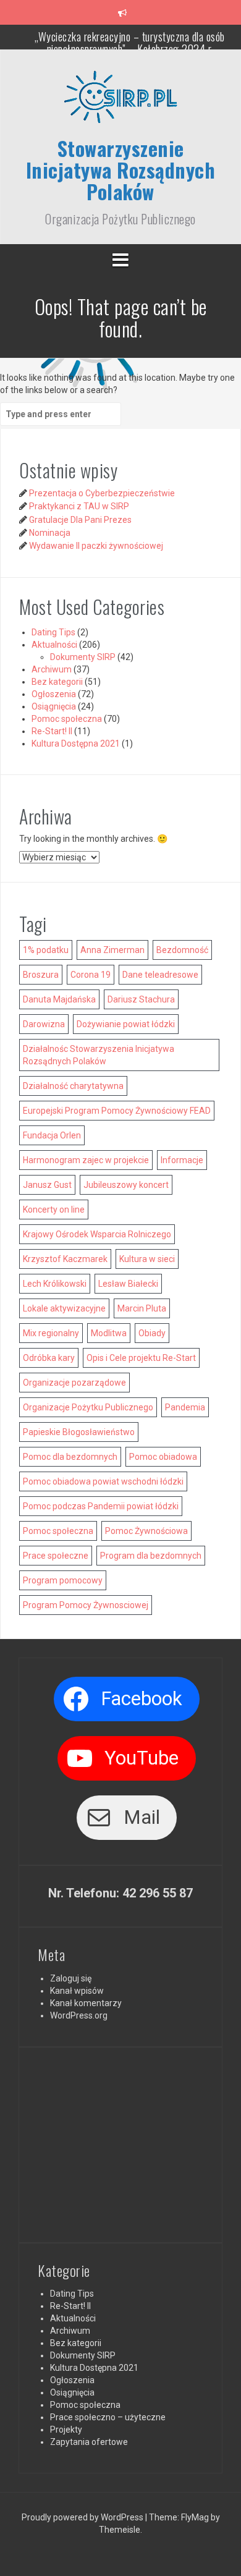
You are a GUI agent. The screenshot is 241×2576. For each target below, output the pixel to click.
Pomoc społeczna (67, 719)
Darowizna (44, 1024)
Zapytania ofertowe (89, 2442)
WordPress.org (79, 2015)
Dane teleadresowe (160, 975)
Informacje (182, 1160)
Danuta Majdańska (59, 999)
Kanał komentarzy (86, 2003)
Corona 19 (91, 975)
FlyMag (195, 2517)
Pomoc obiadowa (163, 1457)
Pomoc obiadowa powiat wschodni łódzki (103, 1481)
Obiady (152, 1333)
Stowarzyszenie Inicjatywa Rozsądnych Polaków (121, 170)
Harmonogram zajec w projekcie (86, 1160)
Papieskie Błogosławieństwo (79, 1432)
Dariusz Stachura (141, 999)
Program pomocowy (63, 1580)
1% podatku (46, 950)
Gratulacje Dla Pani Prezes (80, 520)
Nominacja (50, 533)
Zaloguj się (71, 1978)
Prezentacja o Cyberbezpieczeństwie (102, 493)
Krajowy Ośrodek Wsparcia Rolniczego (97, 1234)
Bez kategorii (57, 682)
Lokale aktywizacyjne (64, 1308)
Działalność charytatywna (73, 1086)
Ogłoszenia (54, 694)
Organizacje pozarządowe (74, 1383)
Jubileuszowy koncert (126, 1185)
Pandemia (185, 1407)
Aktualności (54, 645)
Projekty (66, 2430)
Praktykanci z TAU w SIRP (79, 506)
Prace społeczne (56, 1556)
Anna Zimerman (112, 950)
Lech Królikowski (55, 1284)
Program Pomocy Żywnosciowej (86, 1605)
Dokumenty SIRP (83, 657)
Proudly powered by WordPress (83, 2517)
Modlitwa (109, 1333)
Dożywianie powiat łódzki (126, 1024)
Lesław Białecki (128, 1284)
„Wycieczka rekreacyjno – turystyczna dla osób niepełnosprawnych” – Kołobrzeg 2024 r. (130, 43)
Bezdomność (182, 950)
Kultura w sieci (147, 1259)
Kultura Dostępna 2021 (76, 744)
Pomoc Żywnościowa (146, 1531)
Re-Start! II (52, 731)
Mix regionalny (51, 1333)
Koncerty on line (54, 1210)
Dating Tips (53, 632)
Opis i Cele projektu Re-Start (141, 1358)
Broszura (41, 975)
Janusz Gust (47, 1185)
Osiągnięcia (54, 706)
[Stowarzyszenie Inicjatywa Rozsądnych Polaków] (120, 102)
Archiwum (52, 669)
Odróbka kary (49, 1358)
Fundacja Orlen (52, 1135)
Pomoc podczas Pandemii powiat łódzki (101, 1506)
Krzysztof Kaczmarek (65, 1259)
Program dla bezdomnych (151, 1556)
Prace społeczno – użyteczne (108, 2417)
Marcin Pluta (142, 1308)
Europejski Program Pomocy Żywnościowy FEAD (117, 1111)
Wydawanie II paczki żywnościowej (96, 546)
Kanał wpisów (77, 1991)
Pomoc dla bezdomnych (70, 1457)
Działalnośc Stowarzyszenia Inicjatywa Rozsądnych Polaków (99, 1055)
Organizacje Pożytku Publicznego (88, 1407)
